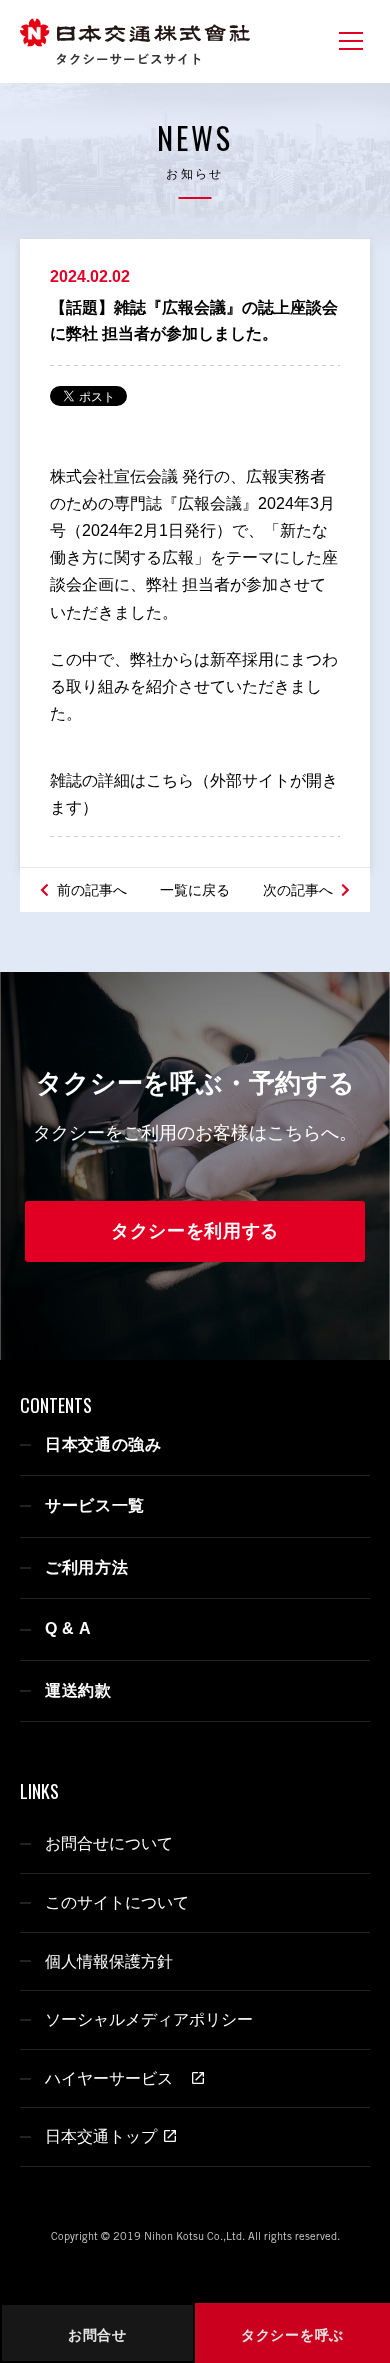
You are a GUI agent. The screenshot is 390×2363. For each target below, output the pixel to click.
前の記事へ (90, 890)
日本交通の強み (103, 1444)
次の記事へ (300, 890)
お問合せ (97, 2335)
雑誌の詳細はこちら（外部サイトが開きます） (194, 794)
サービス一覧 (95, 1505)
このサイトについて (117, 1902)
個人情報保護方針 (109, 1961)
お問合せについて (109, 1843)
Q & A (68, 1628)
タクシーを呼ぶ (292, 2335)
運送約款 (78, 1690)
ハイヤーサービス (115, 2078)
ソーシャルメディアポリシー (149, 2019)
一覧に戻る (195, 890)
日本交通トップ (101, 2136)
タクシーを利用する (195, 1231)
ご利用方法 (87, 1567)
